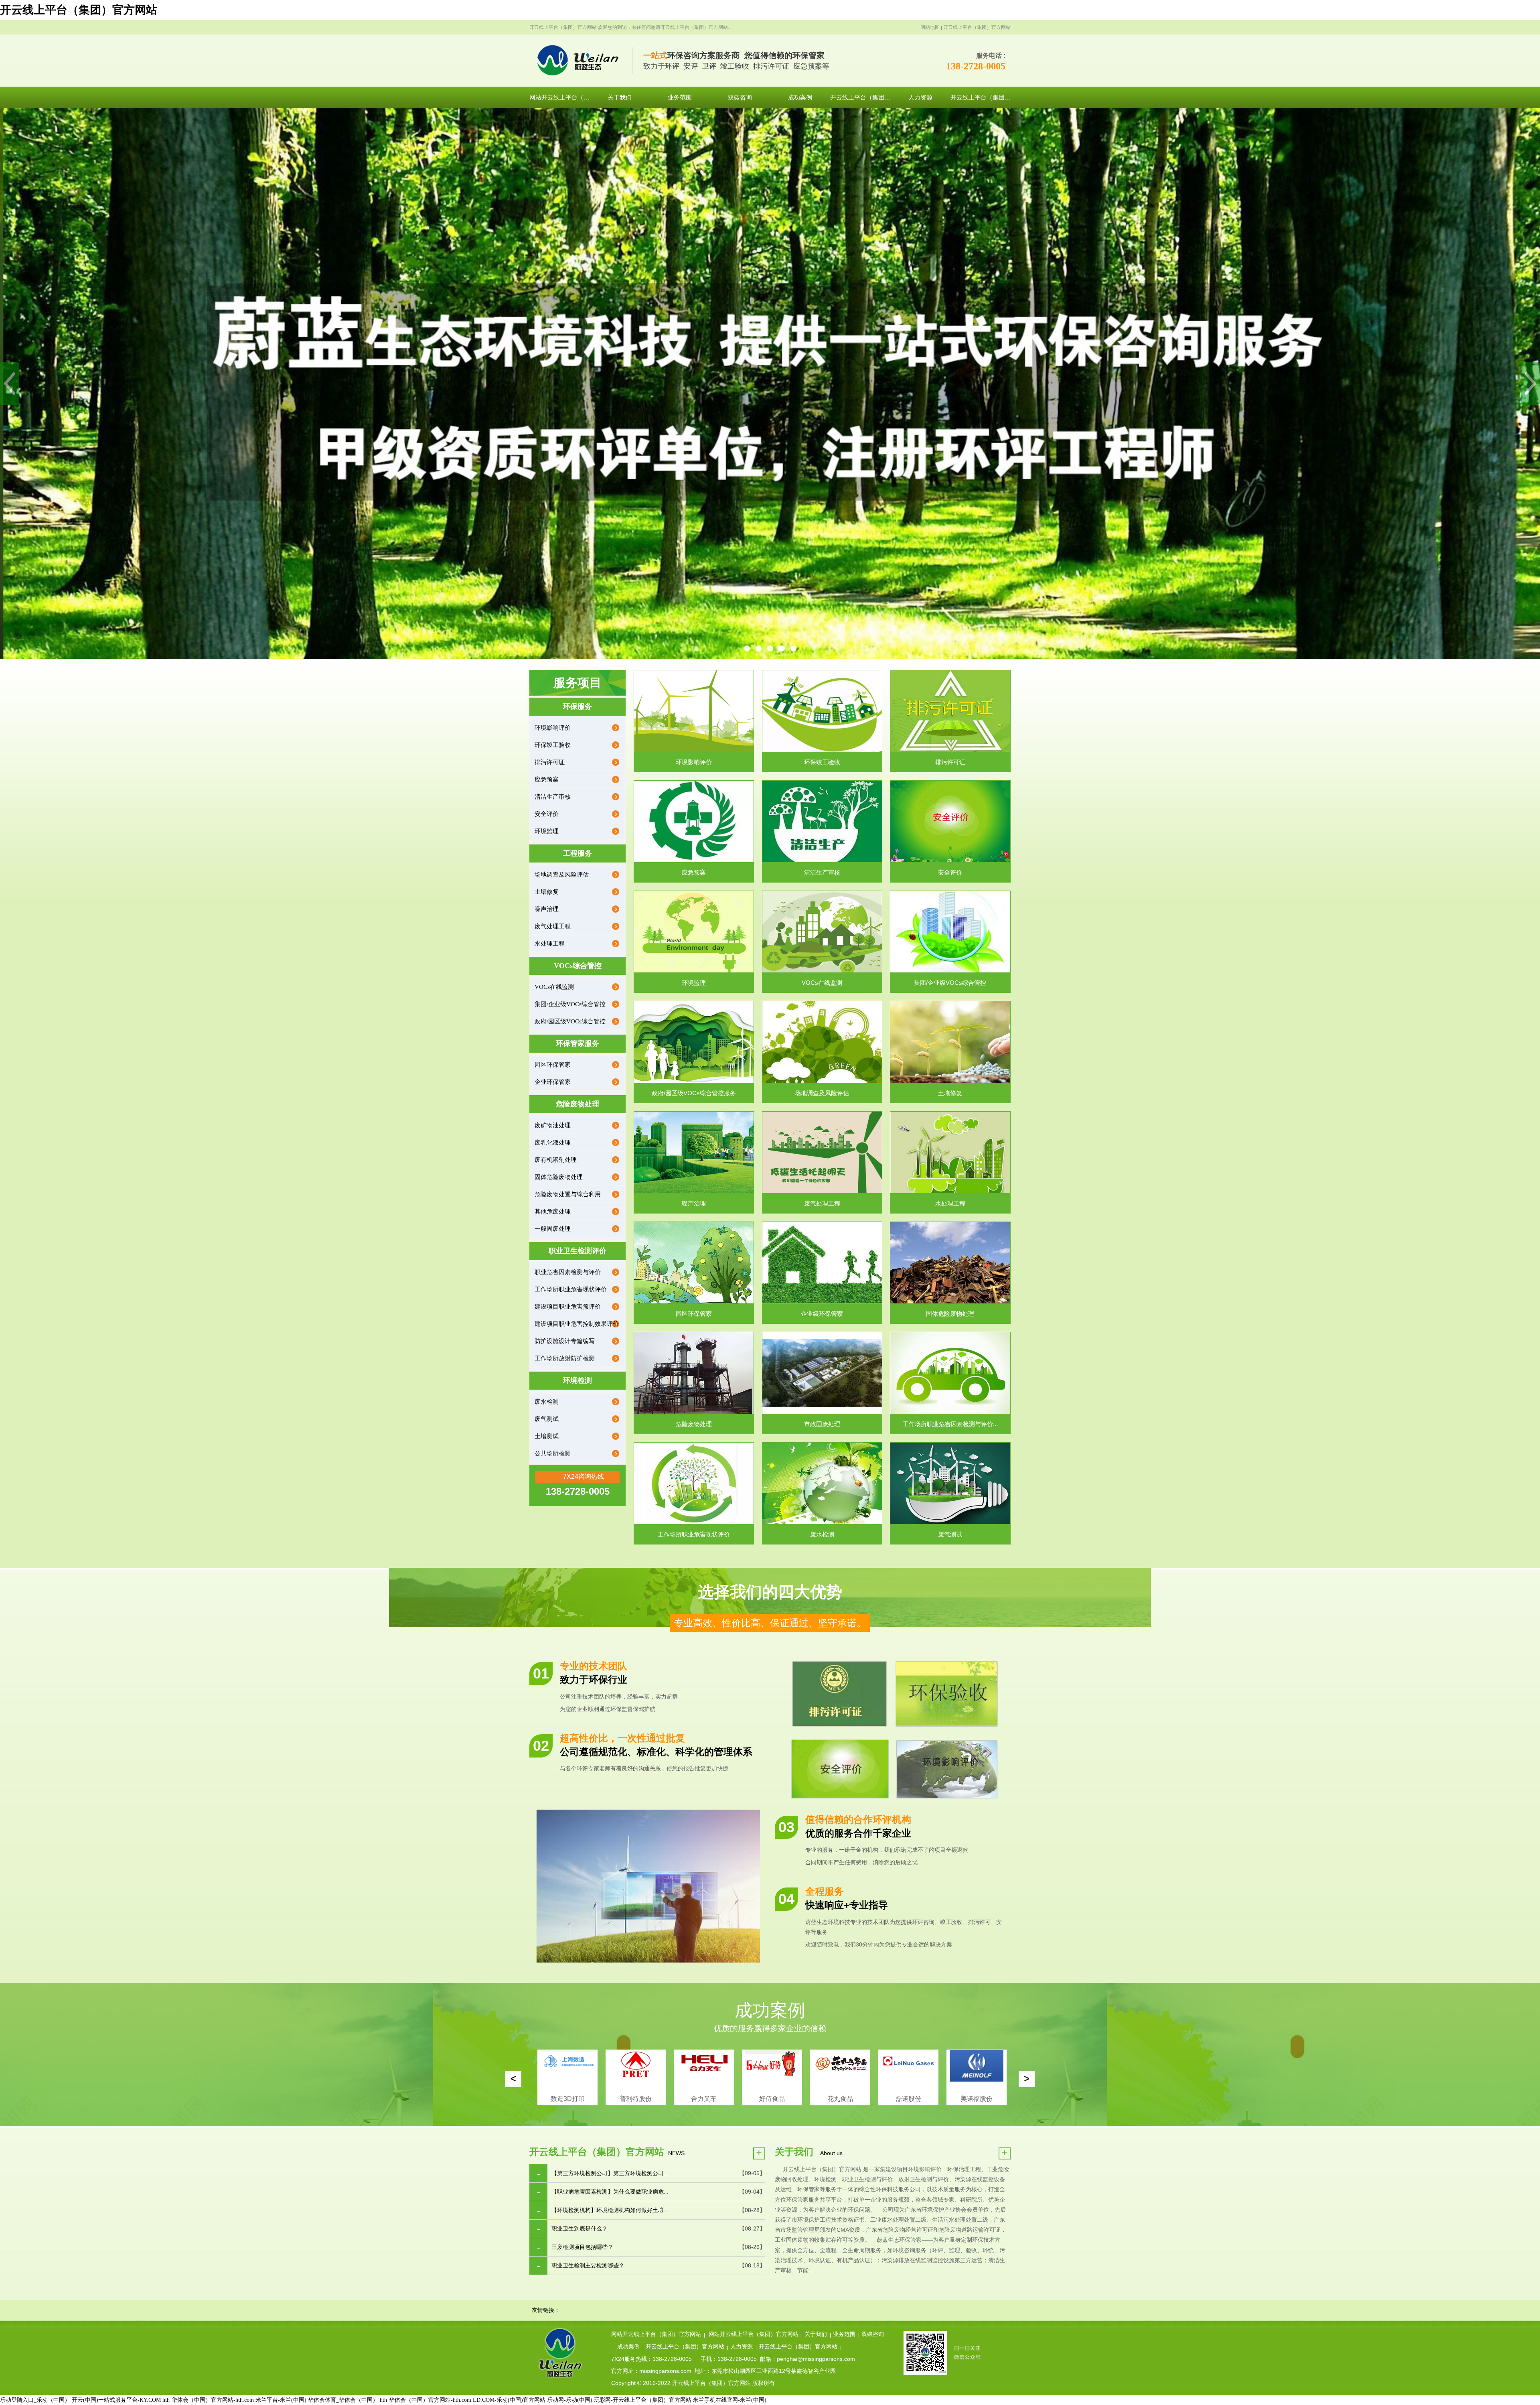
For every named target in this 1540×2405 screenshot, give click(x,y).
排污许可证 (550, 762)
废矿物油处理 (553, 1125)
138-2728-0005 (976, 66)
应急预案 (547, 779)
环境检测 (577, 1380)
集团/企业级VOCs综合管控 (570, 1004)
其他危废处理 (553, 1212)
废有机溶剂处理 (556, 1160)
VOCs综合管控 (578, 966)
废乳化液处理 (553, 1143)
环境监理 (547, 831)
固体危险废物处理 (559, 1177)
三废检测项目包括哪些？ (582, 2247)
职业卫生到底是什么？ (580, 2229)
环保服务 (577, 706)
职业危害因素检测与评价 (568, 1272)
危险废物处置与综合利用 (568, 1194)
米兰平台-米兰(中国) (281, 2400)
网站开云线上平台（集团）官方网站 (656, 2334)
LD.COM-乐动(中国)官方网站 (509, 2400)
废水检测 (547, 1402)
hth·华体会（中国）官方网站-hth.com (208, 2400)
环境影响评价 (553, 728)
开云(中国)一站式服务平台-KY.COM (116, 2400)
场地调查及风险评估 (562, 875)
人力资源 (742, 2347)
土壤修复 (547, 892)
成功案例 (628, 2347)
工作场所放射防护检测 (565, 1358)
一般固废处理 (553, 1229)
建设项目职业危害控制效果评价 (577, 1324)
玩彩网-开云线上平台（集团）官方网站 (643, 2400)
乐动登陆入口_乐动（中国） (35, 2400)
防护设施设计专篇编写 (565, 1341)
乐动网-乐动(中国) (570, 2400)
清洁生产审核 (553, 797)
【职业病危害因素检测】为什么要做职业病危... (610, 2192)
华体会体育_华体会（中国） (343, 2400)
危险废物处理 (577, 1104)
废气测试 (547, 1419)
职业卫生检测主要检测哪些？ (588, 2266)
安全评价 (547, 814)
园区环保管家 (553, 1065)
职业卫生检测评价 (577, 1251)
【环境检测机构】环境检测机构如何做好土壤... (610, 2210)
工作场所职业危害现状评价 (571, 1289)
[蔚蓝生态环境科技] (581, 61)
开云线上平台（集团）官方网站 (79, 10)
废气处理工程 (553, 926)
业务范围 (844, 2334)
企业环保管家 (553, 1082)
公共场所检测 (553, 1453)
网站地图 (930, 27)
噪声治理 (547, 909)
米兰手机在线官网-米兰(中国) (730, 2400)
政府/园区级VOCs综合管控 (570, 1021)
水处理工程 (550, 944)
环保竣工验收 (553, 745)
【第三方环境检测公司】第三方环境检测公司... (610, 2173)
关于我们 (816, 2334)
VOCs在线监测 (554, 987)
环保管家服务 (577, 1043)
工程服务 (577, 853)
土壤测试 (547, 1436)
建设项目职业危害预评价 (568, 1307)
